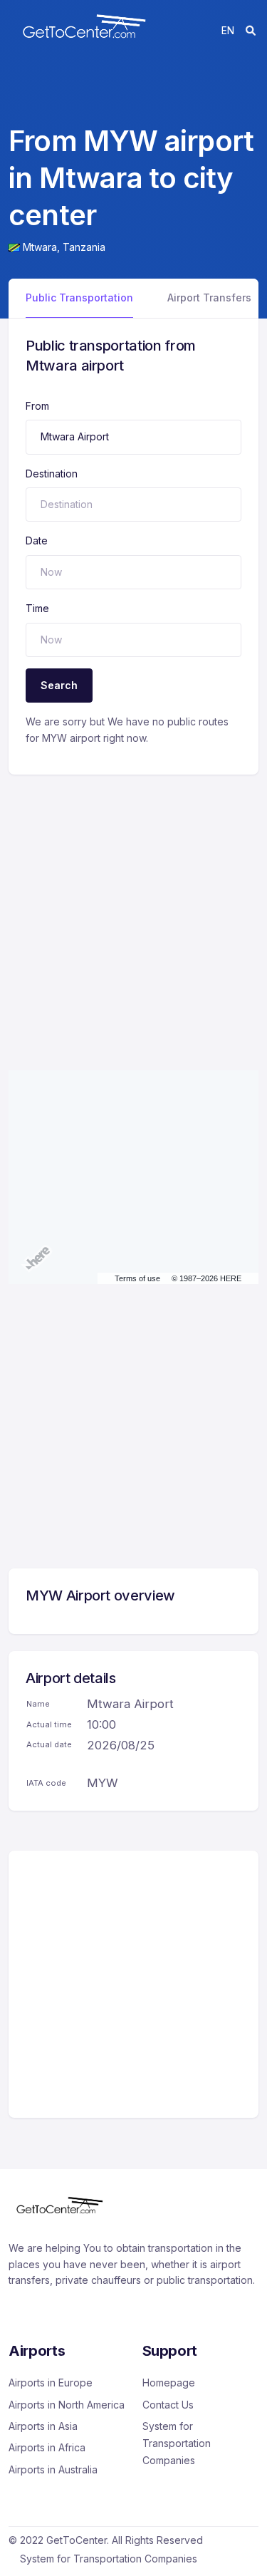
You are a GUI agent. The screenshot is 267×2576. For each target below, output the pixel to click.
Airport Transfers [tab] (209, 298)
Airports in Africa (47, 2447)
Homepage (169, 2383)
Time (37, 608)
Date (37, 540)
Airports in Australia (53, 2469)
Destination (52, 474)
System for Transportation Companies (177, 2443)
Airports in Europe (51, 2383)
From (37, 406)
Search (59, 685)
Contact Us (168, 2405)
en (228, 30)
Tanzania (84, 247)
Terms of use (137, 1278)
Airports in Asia (43, 2426)
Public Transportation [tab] (79, 298)
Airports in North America (67, 2405)
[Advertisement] (133, 908)
